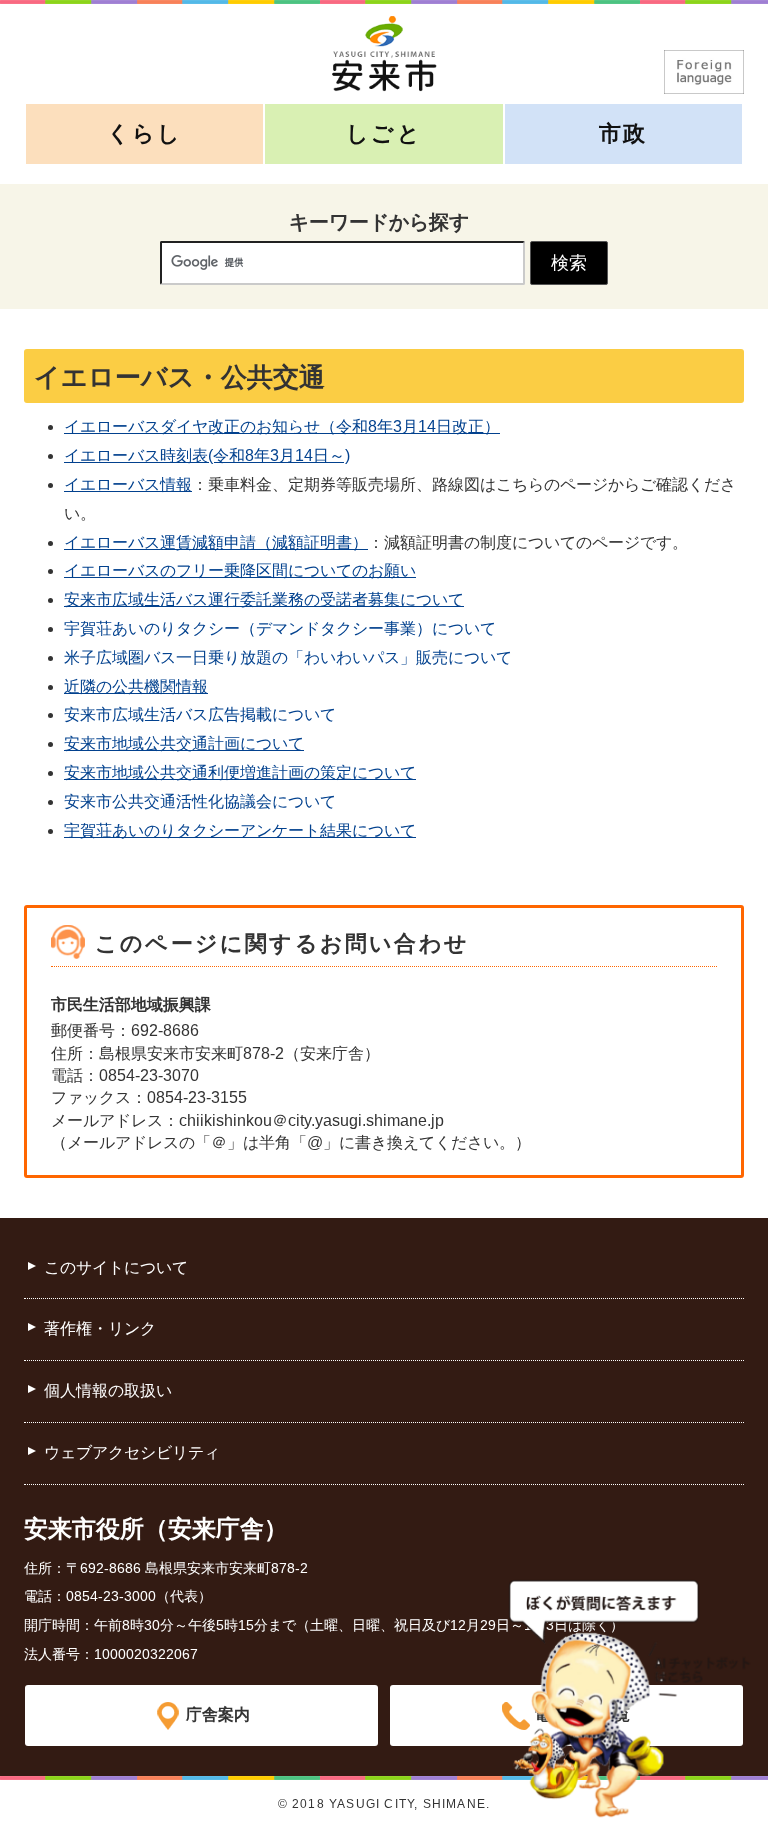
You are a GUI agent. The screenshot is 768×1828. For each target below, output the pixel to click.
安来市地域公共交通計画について (184, 743)
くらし (145, 133)
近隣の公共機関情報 (136, 686)
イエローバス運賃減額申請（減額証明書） (216, 542)
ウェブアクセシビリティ (132, 1452)
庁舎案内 (218, 1714)
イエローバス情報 (128, 484)
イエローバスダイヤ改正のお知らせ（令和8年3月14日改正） (282, 426)
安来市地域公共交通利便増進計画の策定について (240, 772)
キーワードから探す (379, 222)
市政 (623, 133)
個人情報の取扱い (108, 1390)
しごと (384, 133)
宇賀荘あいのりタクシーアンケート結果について (240, 830)
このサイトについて (116, 1267)
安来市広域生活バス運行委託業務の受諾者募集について (264, 599)
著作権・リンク (100, 1328)
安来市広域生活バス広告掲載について (200, 714)
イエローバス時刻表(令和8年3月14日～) (207, 455)
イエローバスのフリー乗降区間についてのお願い (240, 570)
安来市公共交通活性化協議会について (200, 801)
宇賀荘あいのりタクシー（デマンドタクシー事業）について (280, 628)
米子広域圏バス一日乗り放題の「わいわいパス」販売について (288, 657)
